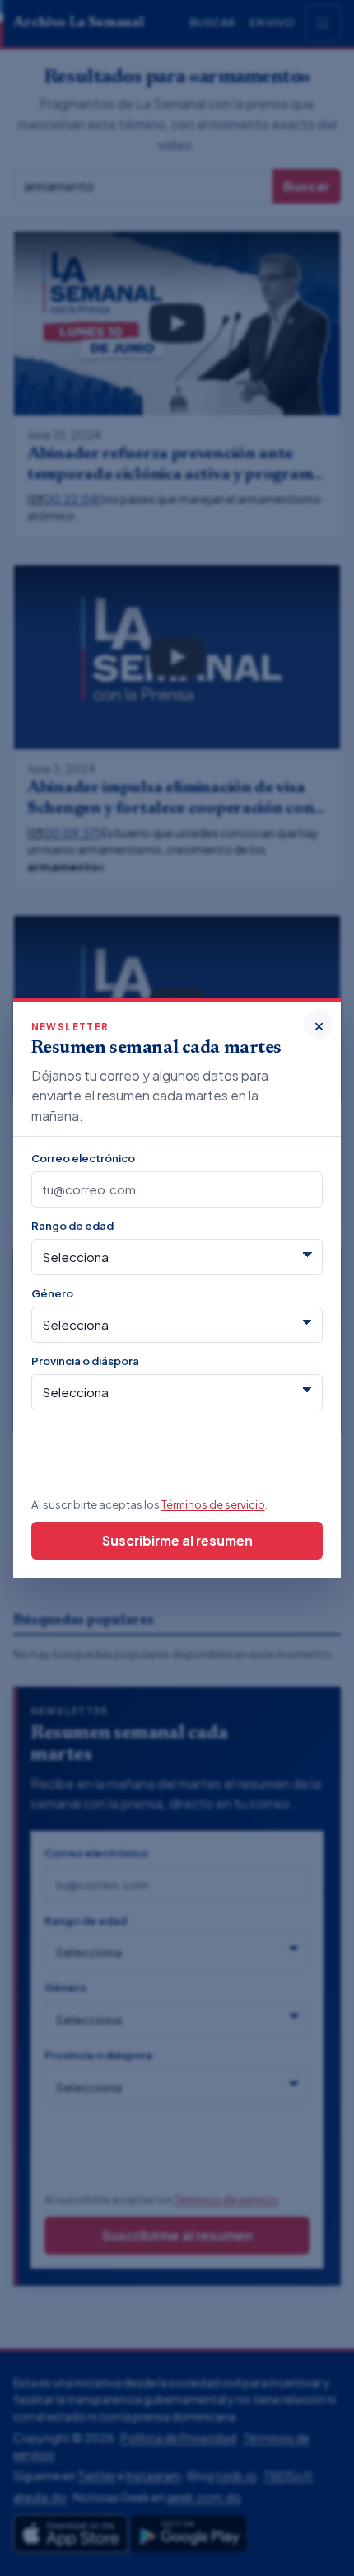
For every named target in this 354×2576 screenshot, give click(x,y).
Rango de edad (72, 1225)
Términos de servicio (213, 1504)
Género (52, 1293)
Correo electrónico (83, 1158)
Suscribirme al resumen (177, 1540)
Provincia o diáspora (85, 1361)
